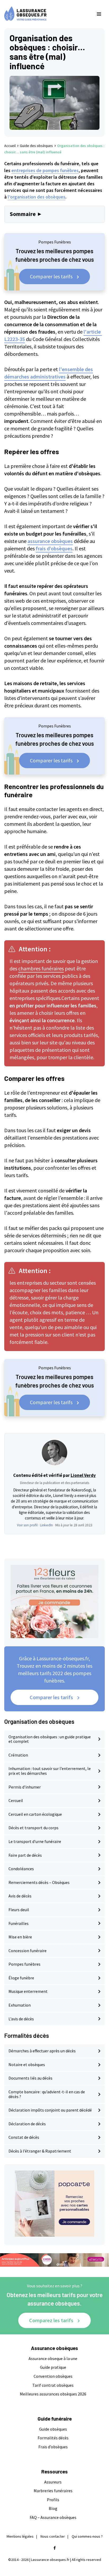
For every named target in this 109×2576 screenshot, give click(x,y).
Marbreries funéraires (53, 2491)
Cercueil (16, 1800)
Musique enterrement (28, 1991)
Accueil (10, 146)
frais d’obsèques (54, 548)
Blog (53, 2508)
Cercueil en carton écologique (35, 1814)
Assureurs (53, 2482)
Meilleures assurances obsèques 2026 (53, 2394)
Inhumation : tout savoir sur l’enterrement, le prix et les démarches (50, 1771)
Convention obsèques (53, 2376)
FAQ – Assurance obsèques (53, 2517)
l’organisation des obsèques (37, 197)
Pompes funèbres (24, 1964)
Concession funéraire (28, 1951)
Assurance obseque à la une (53, 2358)
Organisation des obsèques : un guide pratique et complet (50, 1739)
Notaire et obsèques (27, 2065)
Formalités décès (53, 2438)
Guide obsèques (53, 2429)
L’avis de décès (21, 2019)
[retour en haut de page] (101, 2547)
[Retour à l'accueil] (44, 14)
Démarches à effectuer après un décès (42, 2051)
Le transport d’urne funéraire (35, 1841)
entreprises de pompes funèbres (45, 170)
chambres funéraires (41, 968)
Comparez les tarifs (51, 2320)
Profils (53, 2500)
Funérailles (19, 1923)
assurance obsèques (50, 541)
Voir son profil (27, 1525)
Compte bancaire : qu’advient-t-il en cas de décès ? (47, 2094)
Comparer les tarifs (51, 276)
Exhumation (20, 2005)
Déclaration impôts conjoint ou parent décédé (50, 2110)
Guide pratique (53, 2367)
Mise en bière (20, 1937)
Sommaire (23, 214)
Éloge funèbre (21, 1978)
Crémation (18, 1755)
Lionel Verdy (83, 1475)
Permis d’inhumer (25, 1787)
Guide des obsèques (36, 146)
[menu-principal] (99, 14)
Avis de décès (20, 1896)
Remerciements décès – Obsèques (39, 1882)
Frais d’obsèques (53, 2447)
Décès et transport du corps (33, 1828)
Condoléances (21, 1869)
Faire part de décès (25, 1855)
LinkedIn (46, 1525)
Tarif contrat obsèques (53, 2385)
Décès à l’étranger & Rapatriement (40, 2151)
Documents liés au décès (30, 2078)
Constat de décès (24, 2137)
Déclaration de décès (27, 2124)
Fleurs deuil (19, 1910)
